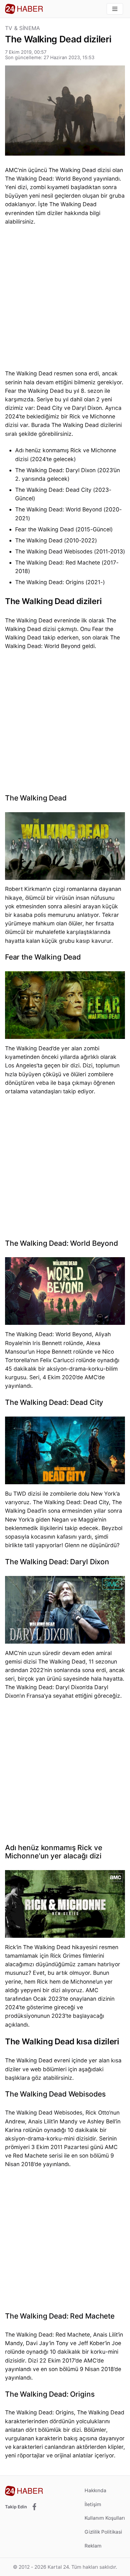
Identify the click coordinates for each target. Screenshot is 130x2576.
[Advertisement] (65, 299)
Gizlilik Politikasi (103, 2532)
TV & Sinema (23, 28)
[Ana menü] (115, 9)
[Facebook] (34, 2507)
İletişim (93, 2504)
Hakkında (95, 2490)
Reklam (93, 2546)
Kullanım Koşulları (105, 2518)
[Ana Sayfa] (24, 9)
